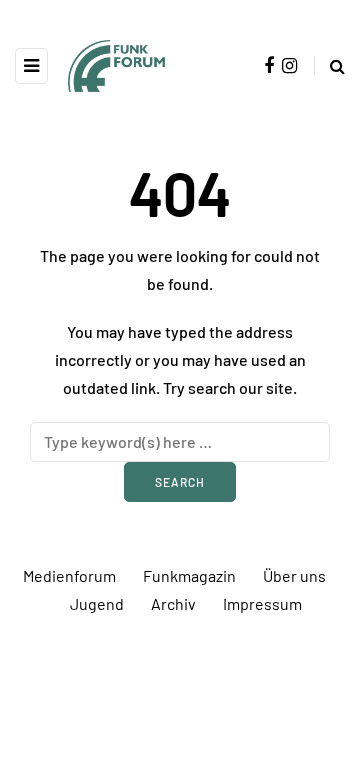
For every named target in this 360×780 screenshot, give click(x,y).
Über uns (294, 575)
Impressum (262, 603)
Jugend (97, 603)
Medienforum (69, 575)
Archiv (173, 603)
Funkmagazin (189, 575)
